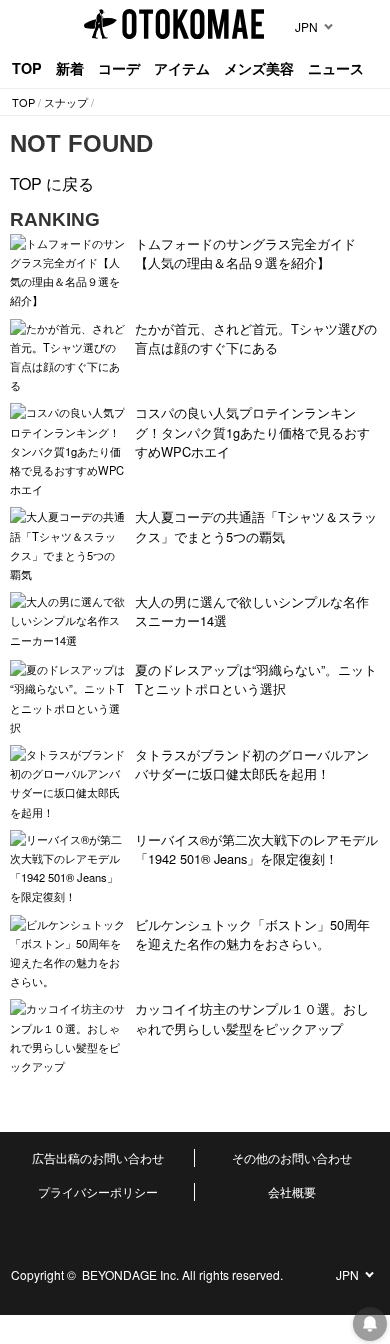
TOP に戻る (52, 183)
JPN (306, 26)
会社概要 (292, 1191)
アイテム (182, 68)
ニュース (336, 68)
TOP (27, 68)
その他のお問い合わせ (292, 1157)
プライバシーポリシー (98, 1191)
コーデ (119, 68)
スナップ (66, 102)
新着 (70, 68)
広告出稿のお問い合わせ (98, 1157)
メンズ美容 (259, 68)
